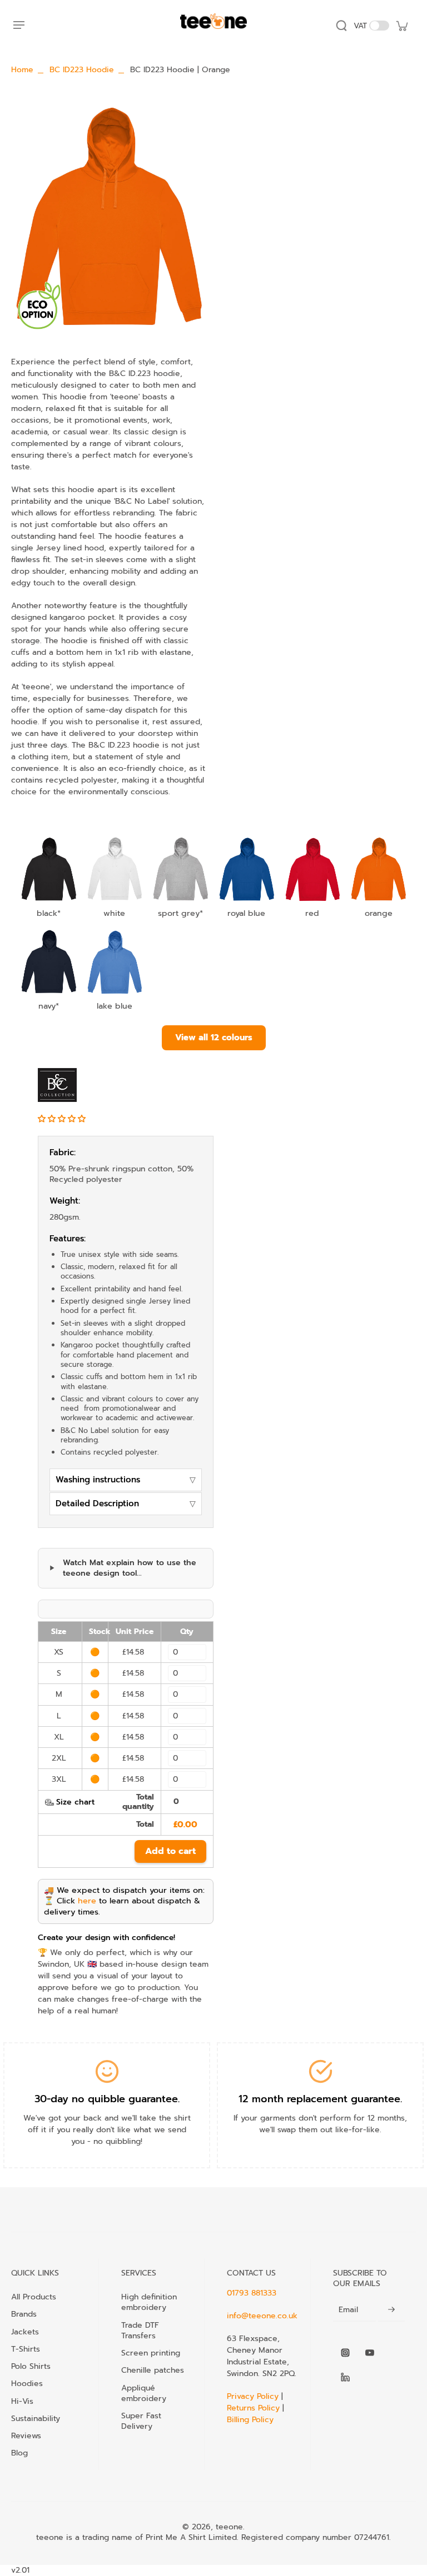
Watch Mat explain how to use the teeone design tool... (130, 1568)
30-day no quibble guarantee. (107, 2099)
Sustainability (36, 2418)
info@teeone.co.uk (262, 2316)
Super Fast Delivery (141, 2421)
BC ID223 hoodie (82, 70)
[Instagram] (345, 2353)
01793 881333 (252, 2293)
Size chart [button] (75, 1802)
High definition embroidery (149, 2302)
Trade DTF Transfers (140, 2331)
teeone (229, 2527)
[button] (63, 1119)
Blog (19, 2453)
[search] (341, 26)
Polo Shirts (31, 2366)
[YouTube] (370, 2353)
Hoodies (27, 2383)
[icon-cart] (401, 26)
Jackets (25, 2332)
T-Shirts (26, 2349)
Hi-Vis (22, 2401)
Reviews (26, 2435)
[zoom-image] (108, 218)
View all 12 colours (214, 1037)
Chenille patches (153, 2370)
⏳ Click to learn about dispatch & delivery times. (122, 1906)
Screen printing (151, 2353)
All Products (34, 2297)
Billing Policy (250, 2420)
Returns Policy (253, 2408)
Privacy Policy (254, 2396)
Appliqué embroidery (144, 2393)
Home (22, 70)
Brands (24, 2314)
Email (348, 2310)
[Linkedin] (345, 2377)
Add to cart (170, 1851)
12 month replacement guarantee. (320, 2099)
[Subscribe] (391, 2310)
